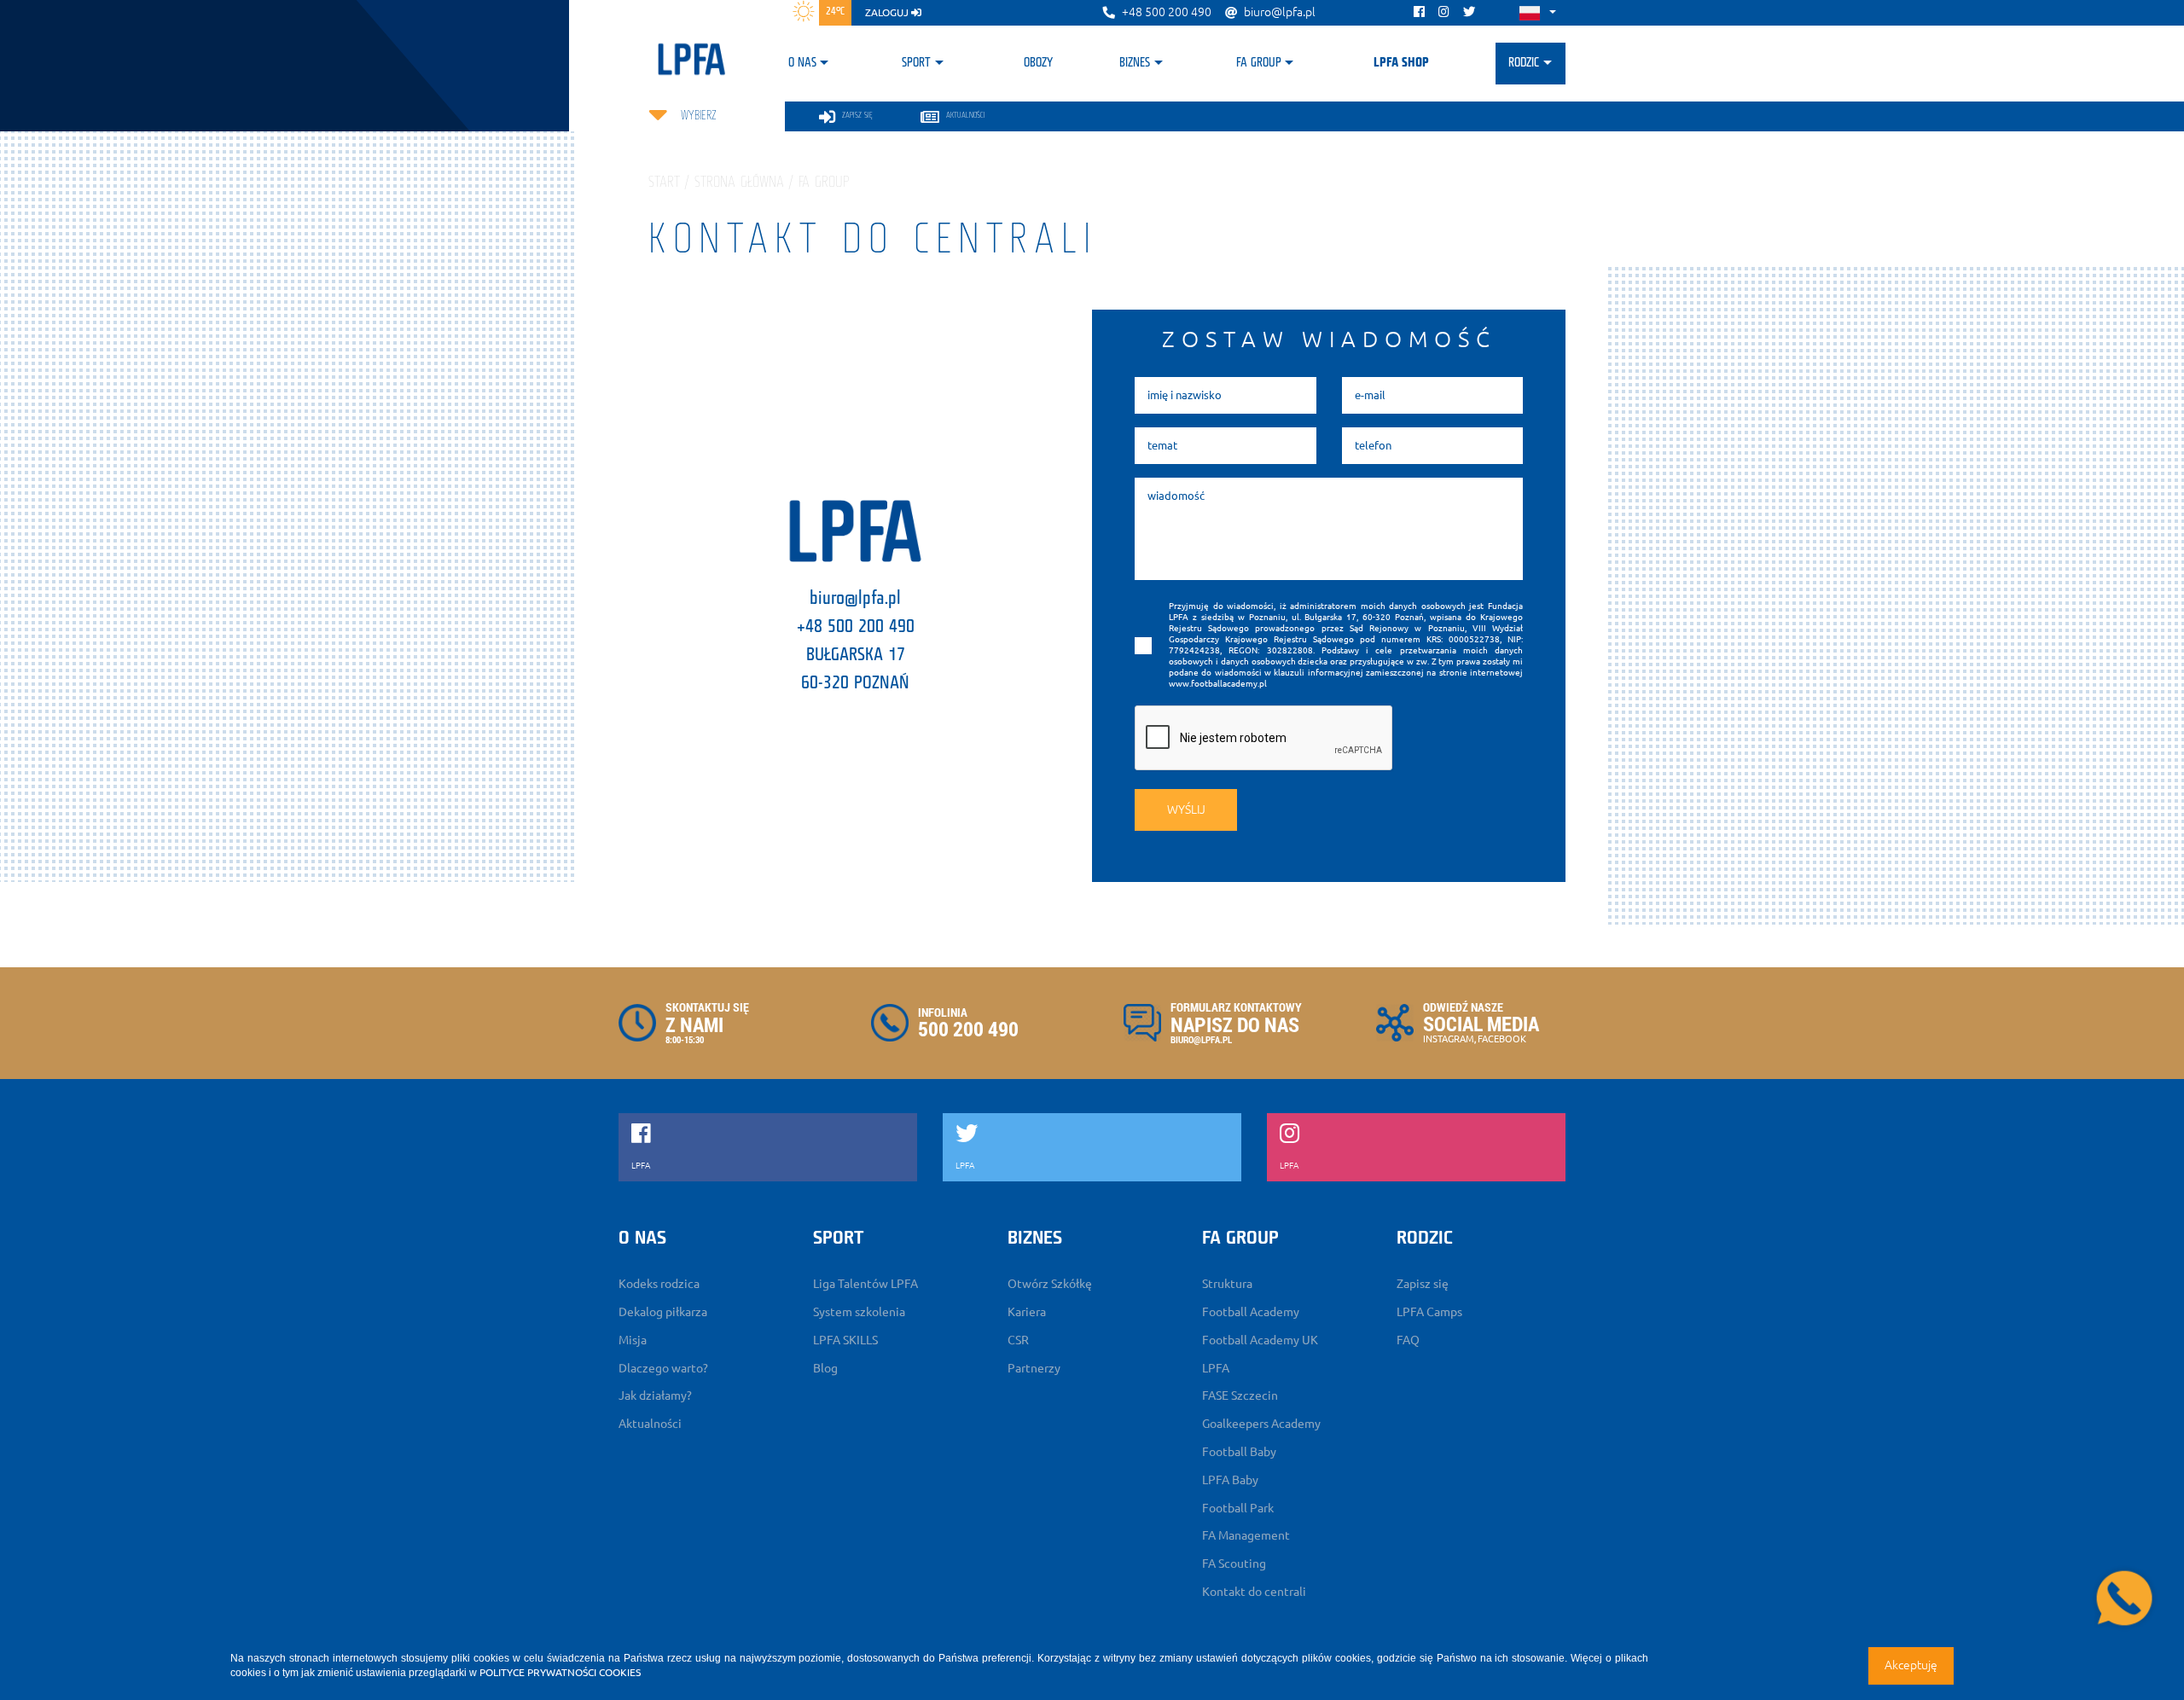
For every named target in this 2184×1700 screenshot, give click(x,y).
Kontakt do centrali (1254, 1592)
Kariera (1027, 1312)
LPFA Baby (1230, 1480)
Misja (633, 1340)
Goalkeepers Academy (1261, 1424)
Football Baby (1239, 1452)
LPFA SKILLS (845, 1340)
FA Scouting (1234, 1564)
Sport (916, 63)
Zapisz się (1423, 1284)
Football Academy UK (1260, 1340)
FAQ (1408, 1340)
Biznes (1135, 63)
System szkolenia (859, 1312)
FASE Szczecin (1240, 1395)
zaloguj (888, 12)
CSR (1018, 1340)
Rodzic (1524, 63)
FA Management (1246, 1535)
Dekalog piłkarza (663, 1312)
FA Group (1259, 63)
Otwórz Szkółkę (1050, 1284)
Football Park (1238, 1508)
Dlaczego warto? (663, 1368)
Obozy (1038, 63)
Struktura (1227, 1284)
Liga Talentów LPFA (865, 1284)
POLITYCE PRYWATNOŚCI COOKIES (560, 1672)
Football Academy (1251, 1312)
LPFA (1216, 1368)
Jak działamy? (655, 1395)
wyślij (1186, 809)
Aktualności (650, 1424)
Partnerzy (1034, 1368)
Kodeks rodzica (659, 1284)
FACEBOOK (1502, 1039)
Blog (825, 1368)
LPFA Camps (1429, 1312)
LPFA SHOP (1401, 63)
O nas (802, 63)
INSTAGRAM (1449, 1039)
